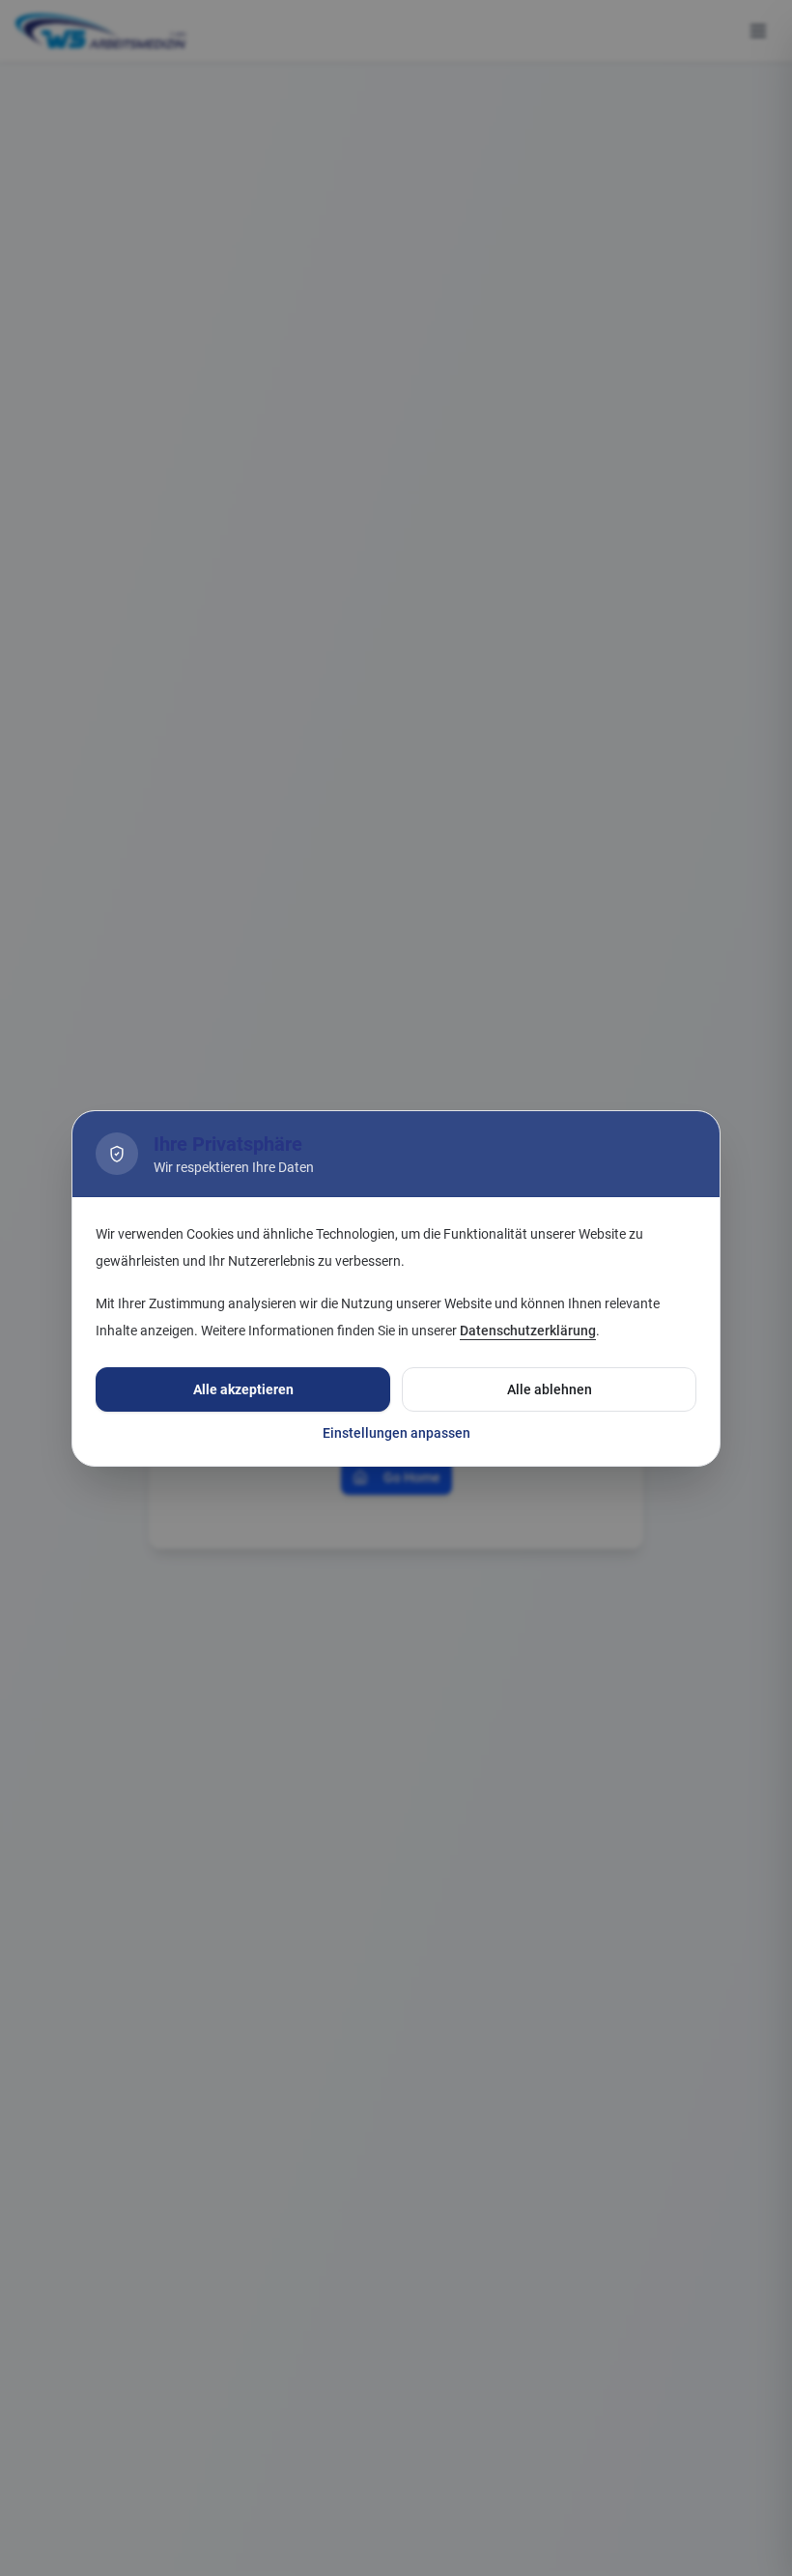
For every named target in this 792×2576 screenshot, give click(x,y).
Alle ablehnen (550, 1389)
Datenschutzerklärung (528, 1331)
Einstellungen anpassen (396, 1433)
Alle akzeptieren (243, 1389)
